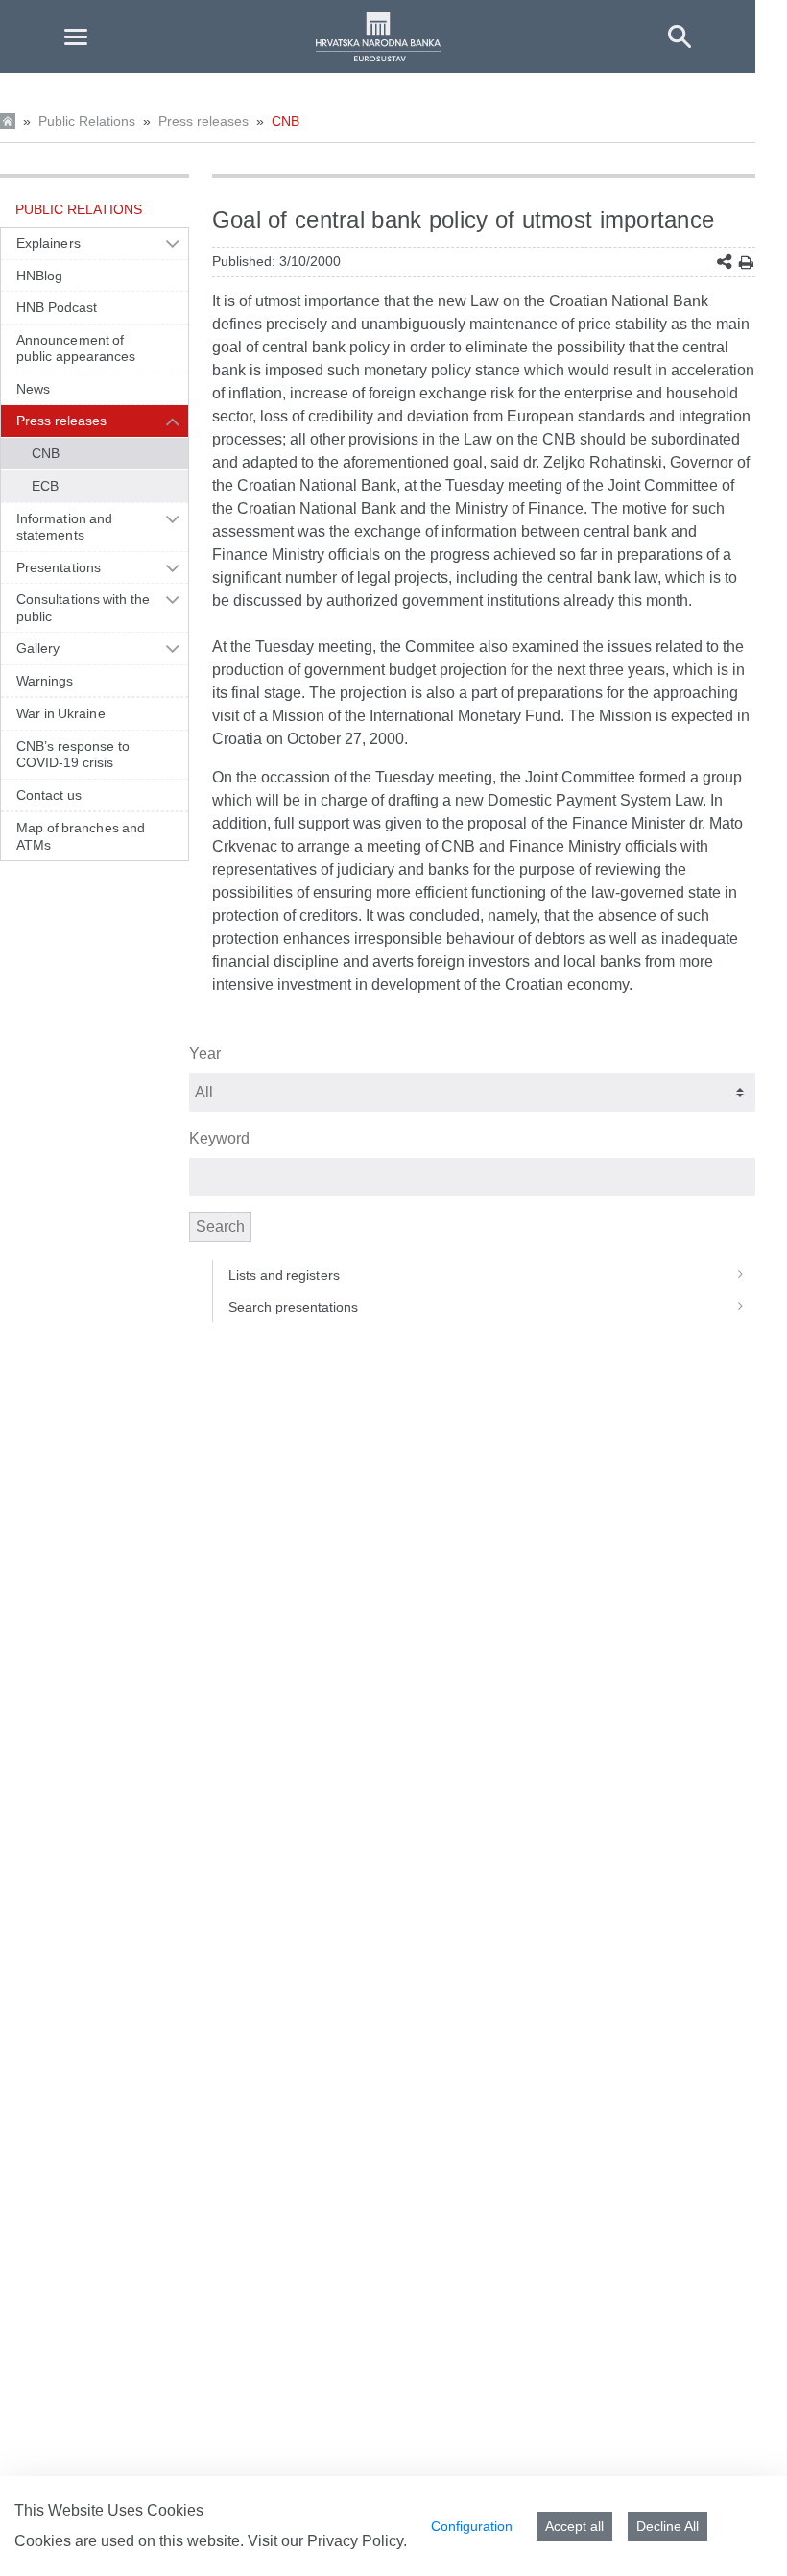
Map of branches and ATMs (81, 836)
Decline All (668, 2526)
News (33, 389)
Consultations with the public (83, 608)
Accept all (574, 2526)
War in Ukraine (61, 713)
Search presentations (294, 1307)
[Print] (746, 263)
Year (205, 1054)
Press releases (203, 121)
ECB (45, 486)
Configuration (472, 2526)
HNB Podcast (57, 307)
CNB (286, 121)
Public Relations (87, 121)
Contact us (49, 795)
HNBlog (39, 276)
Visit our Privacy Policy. (327, 2541)
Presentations (59, 567)
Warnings (45, 681)
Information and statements (64, 527)
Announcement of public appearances (76, 349)
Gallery (38, 648)
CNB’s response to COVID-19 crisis (73, 755)
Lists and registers (284, 1275)
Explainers (48, 243)
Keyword (219, 1138)
